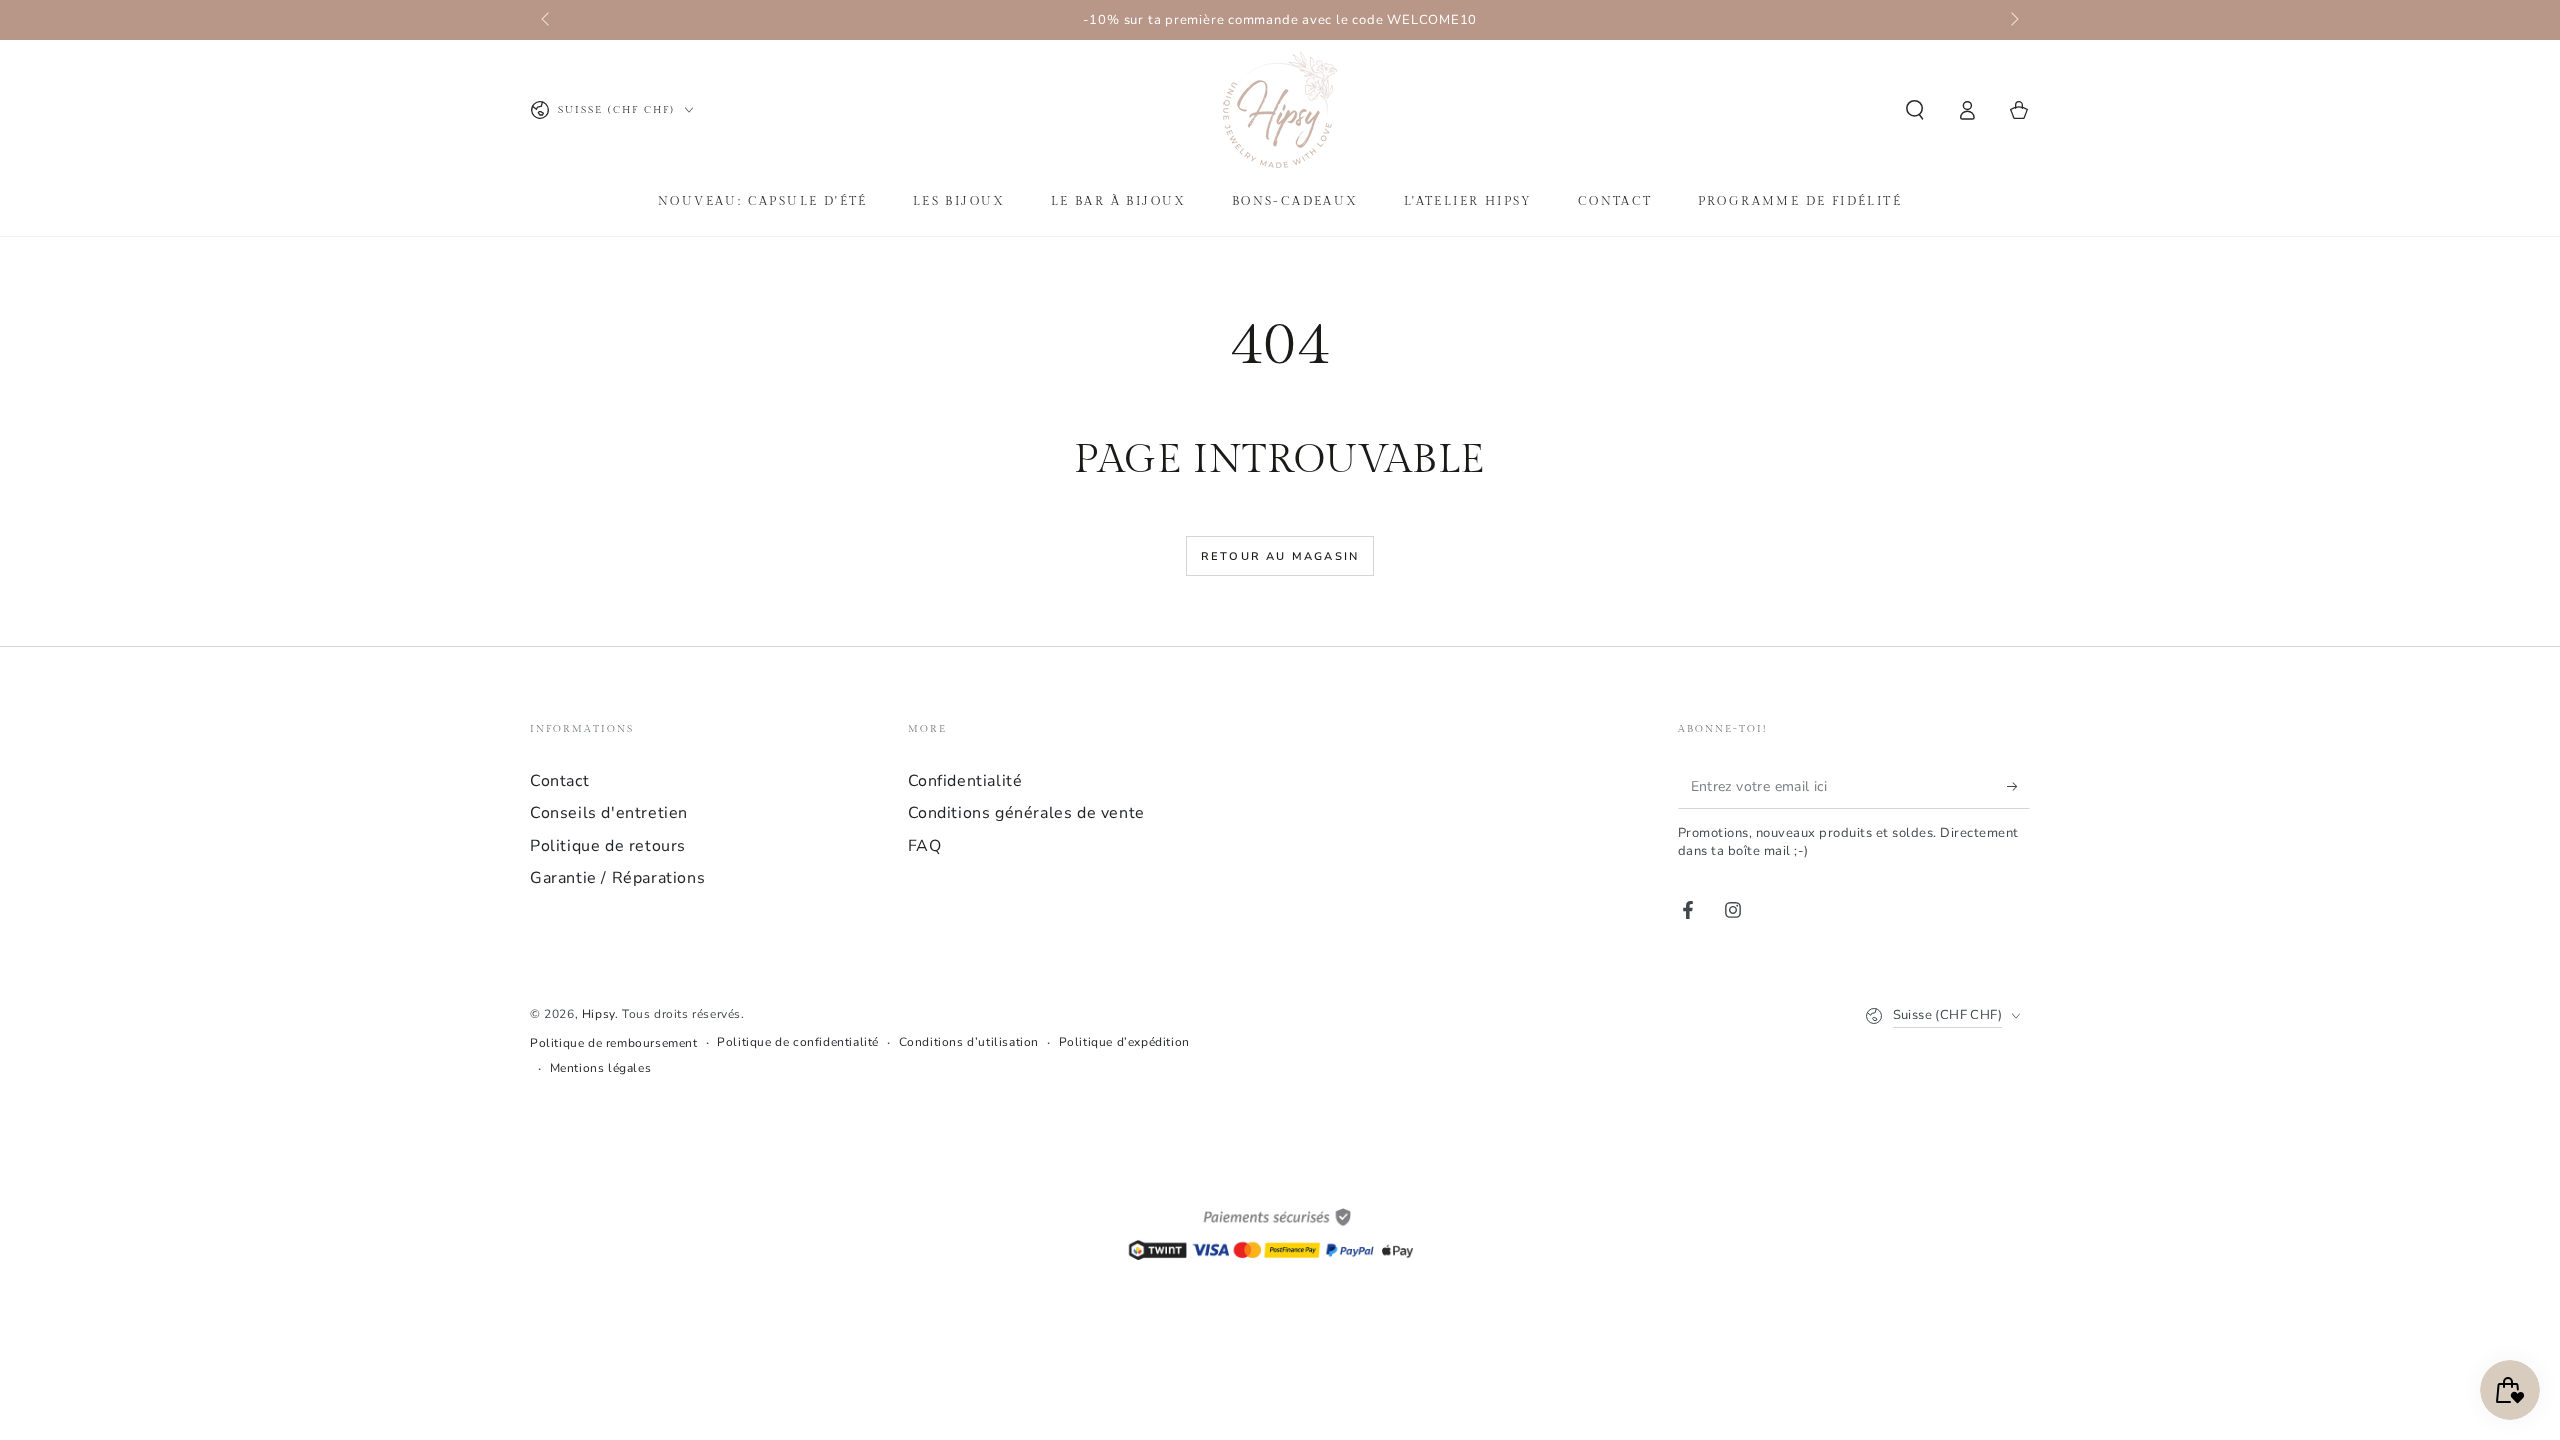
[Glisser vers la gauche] (547, 20)
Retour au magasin (1280, 556)
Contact (559, 781)
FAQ (925, 846)
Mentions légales (601, 1068)
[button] (1915, 110)
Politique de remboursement (614, 1043)
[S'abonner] (2018, 786)
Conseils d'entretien (609, 813)
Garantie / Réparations (617, 878)
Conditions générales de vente (1026, 813)
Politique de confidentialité (798, 1042)
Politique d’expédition (1124, 1042)
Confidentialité (965, 781)
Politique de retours (608, 846)
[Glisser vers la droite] (2013, 20)
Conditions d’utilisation (969, 1042)
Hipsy (598, 1014)
